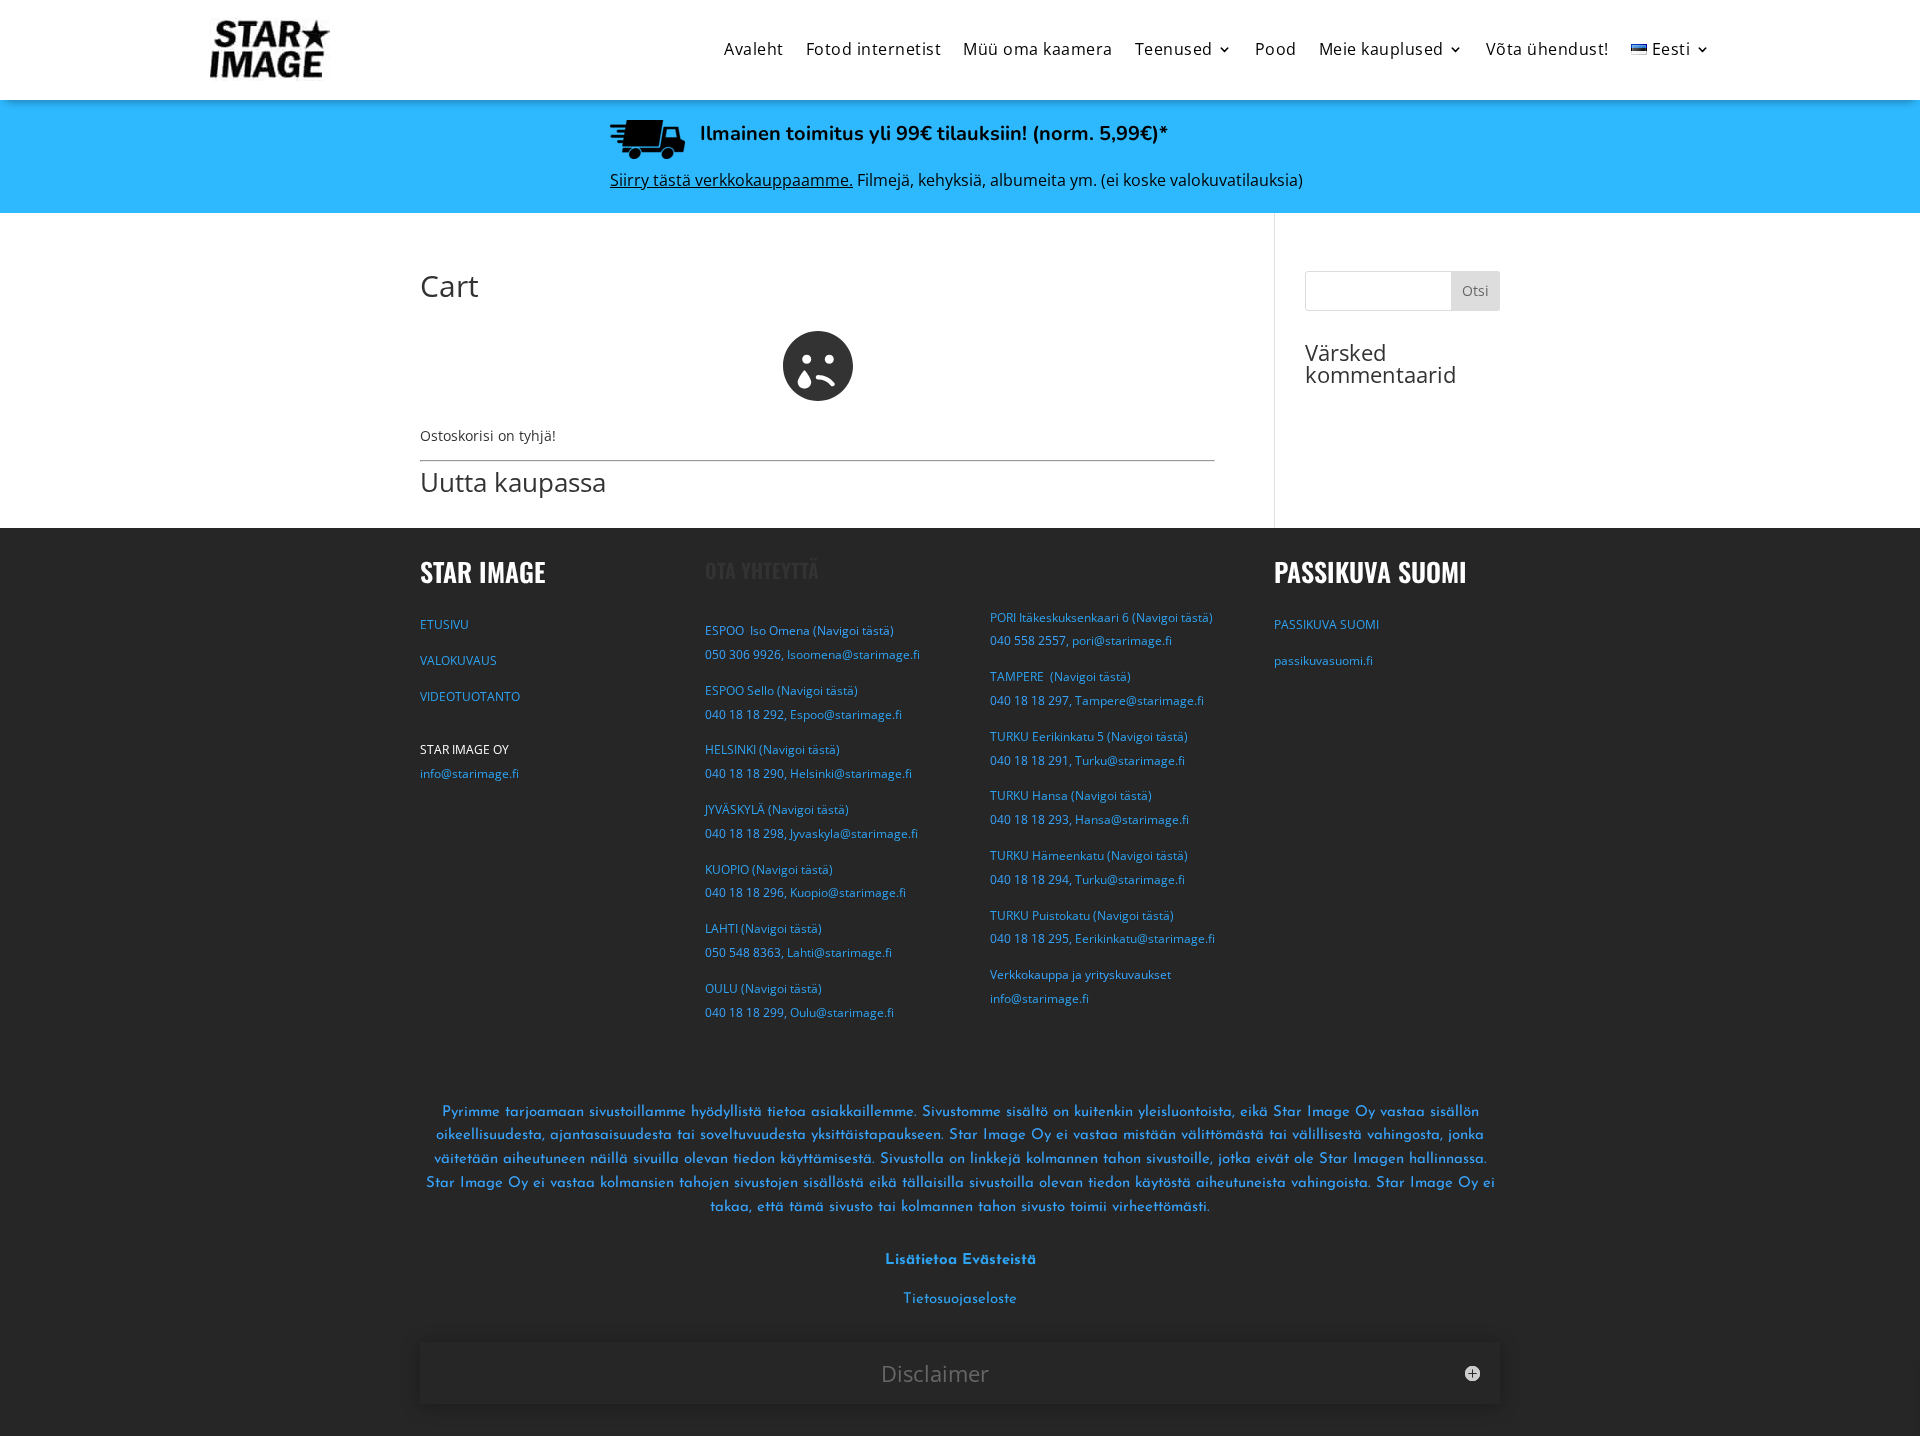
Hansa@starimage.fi (1132, 819)
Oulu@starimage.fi (842, 1012)
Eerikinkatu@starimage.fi (1145, 938)
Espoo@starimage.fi (846, 714)
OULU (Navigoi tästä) (763, 988)
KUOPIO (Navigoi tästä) (769, 869)
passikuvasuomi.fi (1323, 660)
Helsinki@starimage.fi (851, 773)
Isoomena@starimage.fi (853, 654)
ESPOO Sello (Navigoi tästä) (781, 690)
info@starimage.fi (469, 773)
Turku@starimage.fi (1130, 760)
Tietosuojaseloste (960, 1299)
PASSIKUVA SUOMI (1328, 624)
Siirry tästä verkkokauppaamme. (731, 180)
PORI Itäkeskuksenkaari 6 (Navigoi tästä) (1101, 617)
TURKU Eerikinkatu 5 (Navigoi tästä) (1089, 736)
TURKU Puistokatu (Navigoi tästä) (1082, 915)
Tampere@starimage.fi (1139, 700)
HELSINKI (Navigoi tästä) (772, 749)
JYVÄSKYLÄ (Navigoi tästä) (777, 809)
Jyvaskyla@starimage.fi (854, 833)
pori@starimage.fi (1122, 640)
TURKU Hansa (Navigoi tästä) (1071, 795)
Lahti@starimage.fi (839, 952)
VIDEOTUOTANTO (470, 696)
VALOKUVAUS (458, 660)
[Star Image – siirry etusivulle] (270, 49)
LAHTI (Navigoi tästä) (763, 928)
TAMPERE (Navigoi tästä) (1060, 676)
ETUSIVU (444, 624)
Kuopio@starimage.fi (848, 892)
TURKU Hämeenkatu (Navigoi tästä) (1089, 855)
